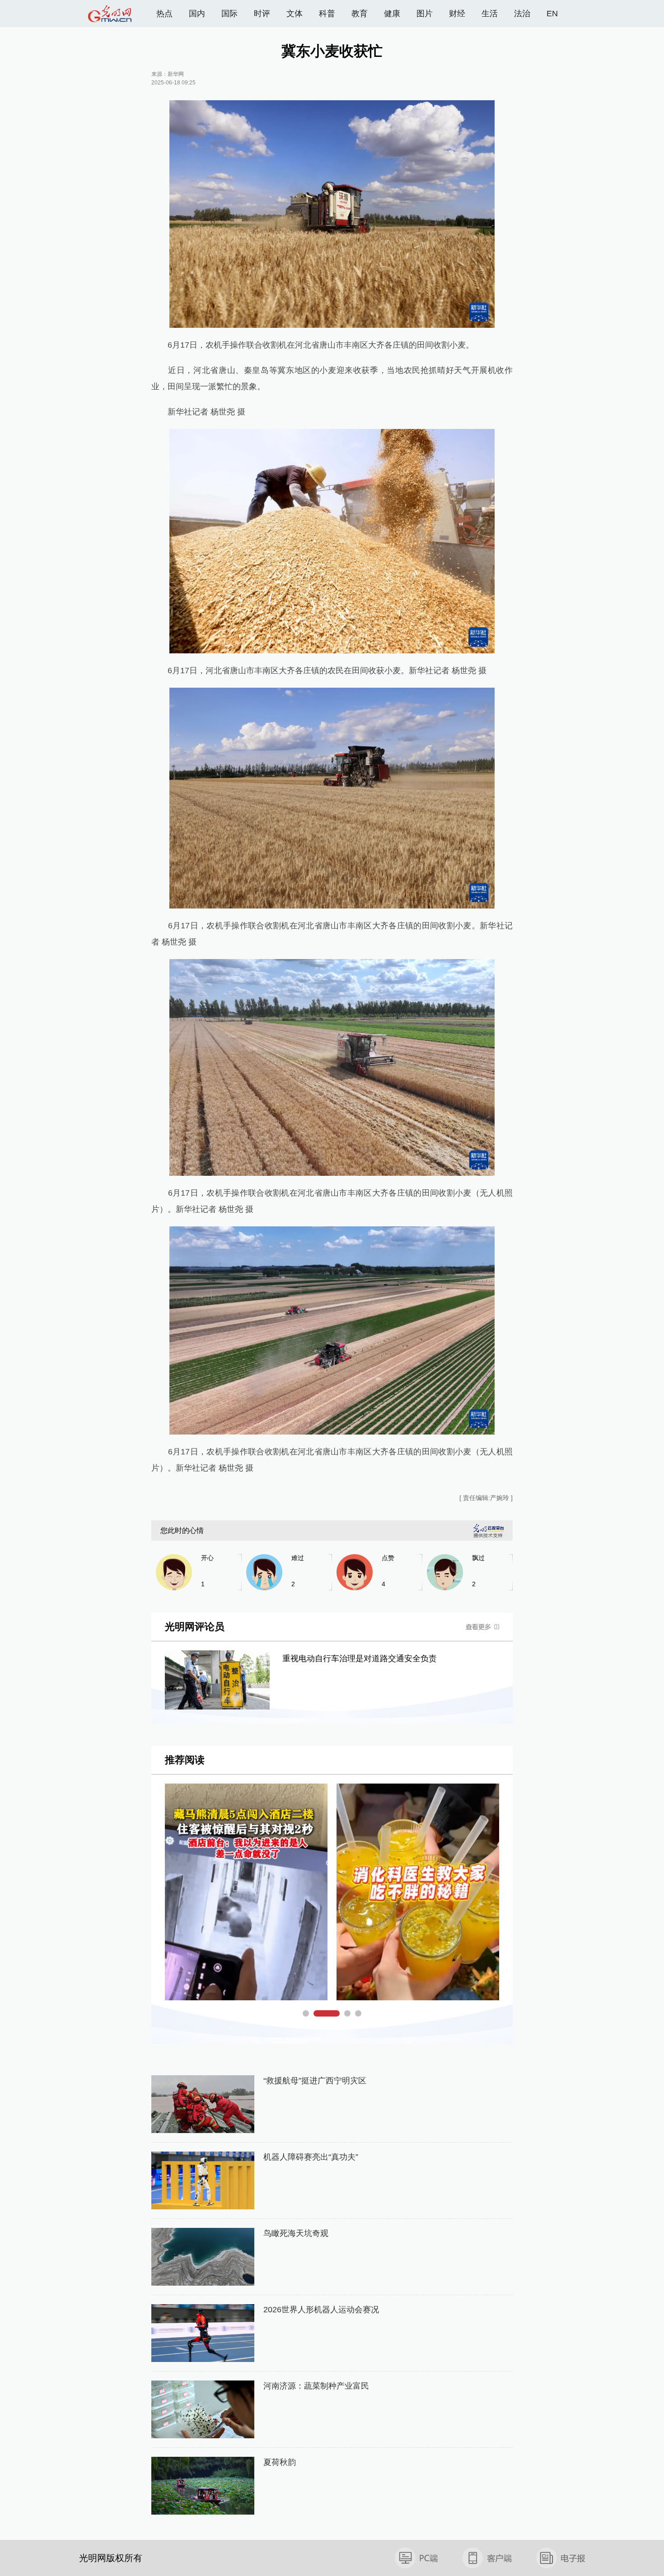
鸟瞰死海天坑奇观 (296, 2233)
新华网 (176, 74)
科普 (327, 14)
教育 (360, 14)
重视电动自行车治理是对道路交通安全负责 (360, 1658)
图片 (425, 14)
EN (552, 14)
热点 (164, 14)
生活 (490, 14)
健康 (392, 14)
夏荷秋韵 (280, 2462)
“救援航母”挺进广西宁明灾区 (315, 2081)
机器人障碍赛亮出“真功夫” (311, 2157)
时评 (262, 14)
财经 (457, 14)
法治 (522, 14)
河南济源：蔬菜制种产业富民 (316, 2386)
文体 (295, 14)
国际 (229, 14)
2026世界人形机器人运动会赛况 (321, 2310)
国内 (197, 14)
